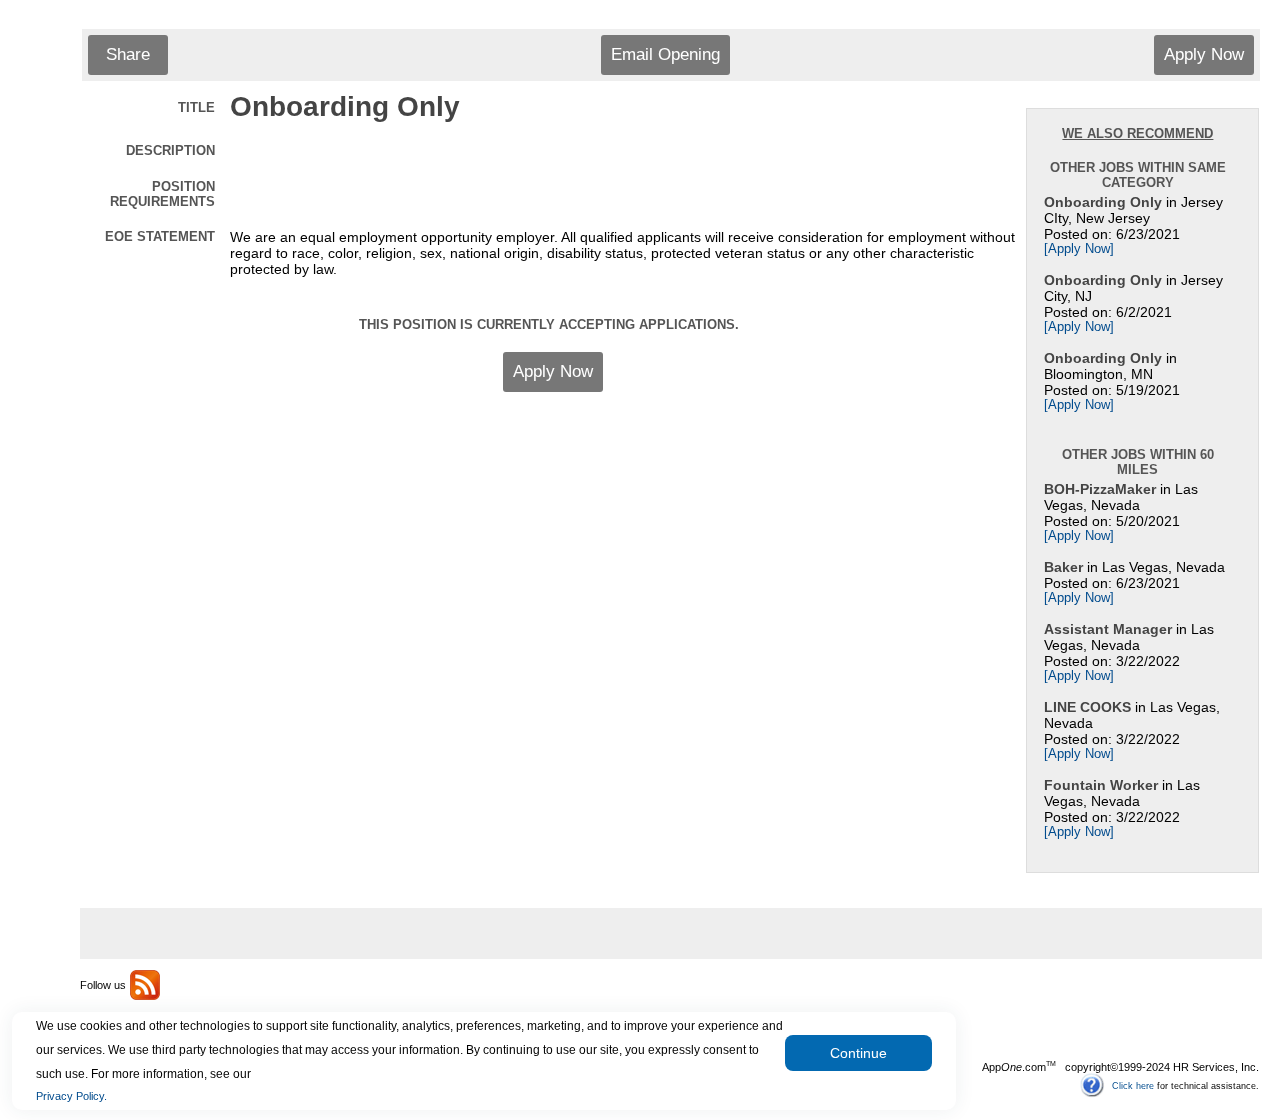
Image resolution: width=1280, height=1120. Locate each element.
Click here (1133, 1085)
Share (128, 54)
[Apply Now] (1079, 249)
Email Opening (665, 54)
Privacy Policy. (71, 1096)
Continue (858, 1053)
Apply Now (1204, 54)
